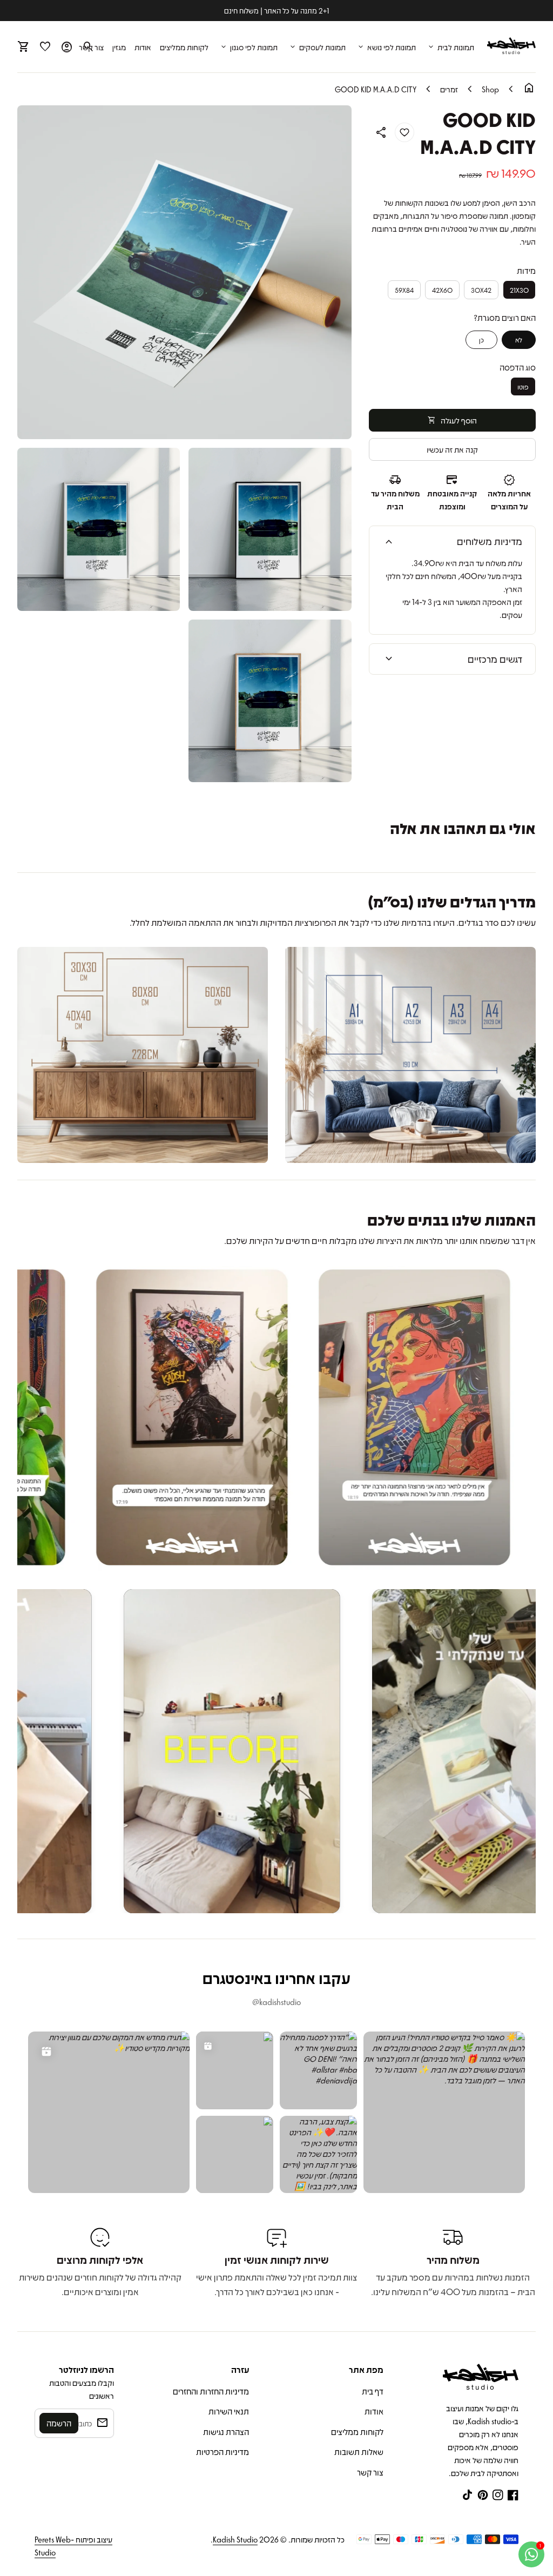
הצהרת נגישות (226, 2432)
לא (519, 339)
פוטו (523, 386)
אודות (143, 47)
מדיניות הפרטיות (222, 2452)
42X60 (442, 290)
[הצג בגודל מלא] (410, 1055)
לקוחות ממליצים (184, 47)
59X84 (404, 290)
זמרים (449, 89)
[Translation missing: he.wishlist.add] (404, 132)
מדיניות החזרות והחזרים (211, 2391)
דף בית (373, 2391)
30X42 (481, 290)
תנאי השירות (229, 2411)
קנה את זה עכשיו (452, 449)
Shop (490, 89)
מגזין (119, 47)
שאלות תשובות (359, 2452)
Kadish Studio (235, 2539)
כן (481, 339)
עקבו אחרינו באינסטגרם (276, 1978)
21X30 (519, 290)
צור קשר (370, 2472)
